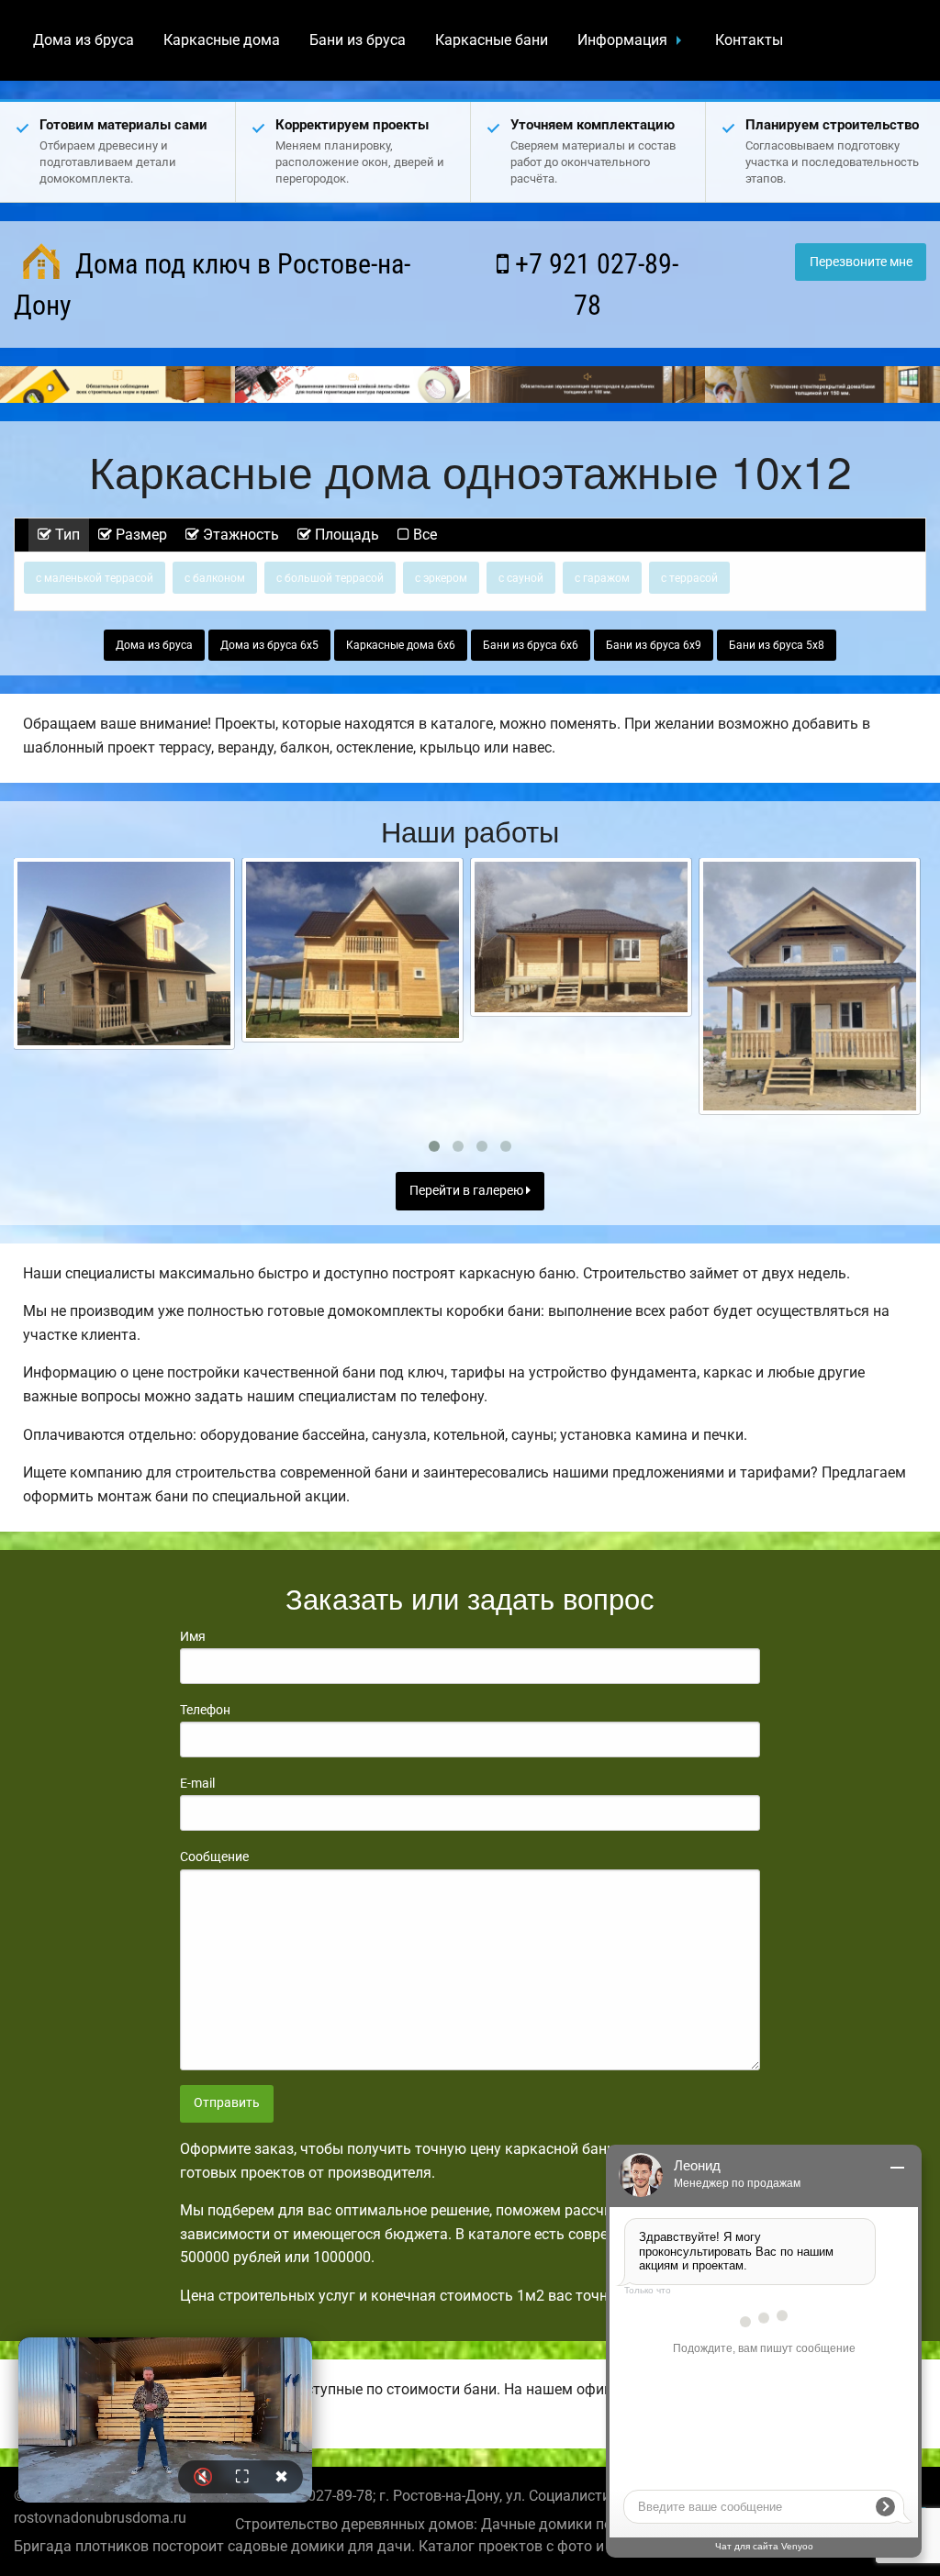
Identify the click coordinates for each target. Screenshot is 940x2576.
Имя (193, 1636)
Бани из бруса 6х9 (654, 645)
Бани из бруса (358, 40)
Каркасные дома (222, 40)
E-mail (197, 1783)
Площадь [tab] (345, 535)
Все (423, 535)
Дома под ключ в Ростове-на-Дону (212, 284)
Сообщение (214, 1857)
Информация (622, 40)
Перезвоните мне (861, 262)
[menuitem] (84, 40)
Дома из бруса (84, 40)
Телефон (205, 1710)
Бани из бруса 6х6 (531, 645)
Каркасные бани (492, 40)
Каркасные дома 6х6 (401, 645)
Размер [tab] (140, 535)
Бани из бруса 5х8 (777, 645)
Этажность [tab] (239, 535)
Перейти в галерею (468, 1191)
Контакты (749, 40)
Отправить (227, 2103)
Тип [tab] (66, 535)
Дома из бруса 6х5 (269, 645)
